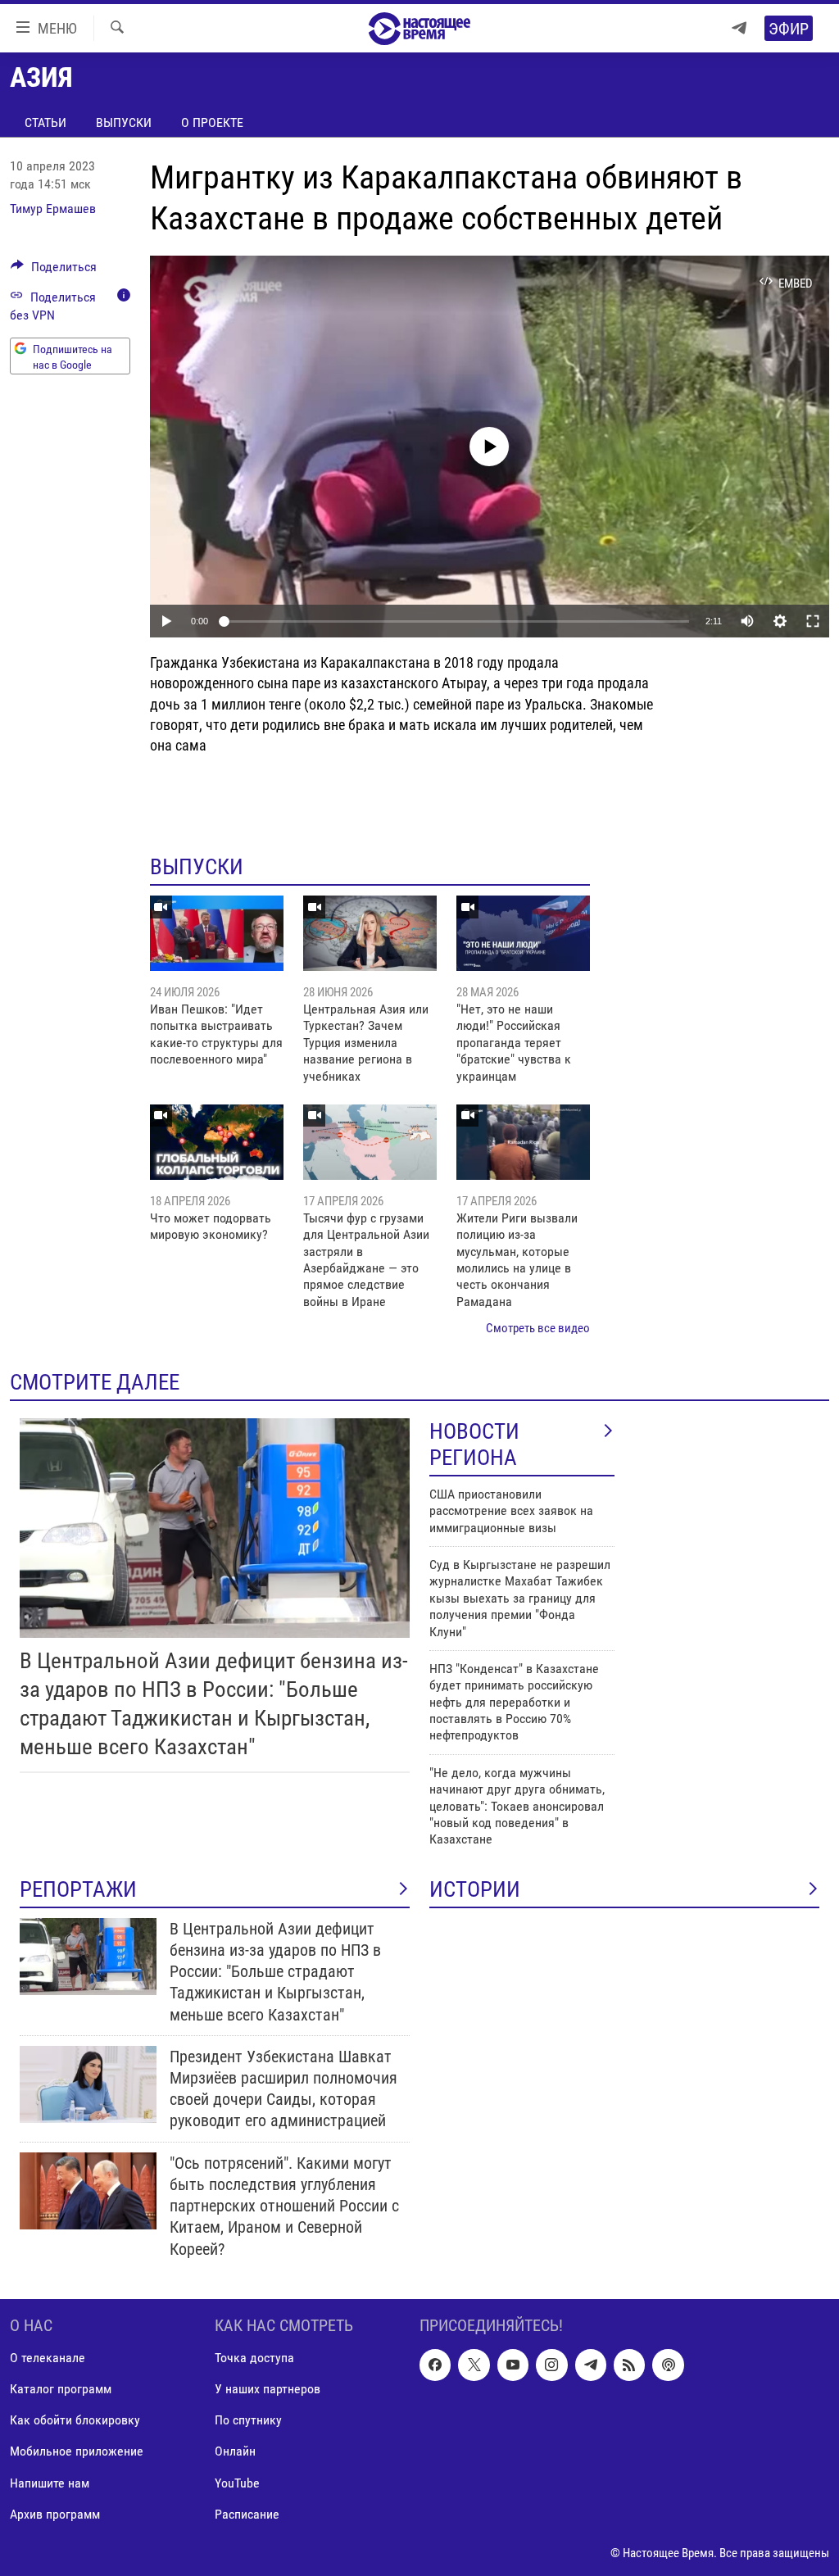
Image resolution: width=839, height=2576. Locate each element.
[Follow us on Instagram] (551, 2365)
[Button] (54, 271)
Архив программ (55, 2513)
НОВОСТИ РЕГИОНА (474, 1444)
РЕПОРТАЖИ (78, 1889)
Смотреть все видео (538, 1328)
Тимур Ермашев (53, 209)
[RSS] (629, 2365)
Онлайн (235, 2451)
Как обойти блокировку (75, 2420)
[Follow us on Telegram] (591, 2365)
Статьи (45, 122)
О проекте (212, 122)
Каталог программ (61, 2389)
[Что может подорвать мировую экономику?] (217, 1142)
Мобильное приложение (77, 2451)
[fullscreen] (813, 621)
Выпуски (124, 122)
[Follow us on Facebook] (435, 2365)
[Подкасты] (668, 2365)
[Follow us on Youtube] (513, 2365)
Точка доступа (254, 2358)
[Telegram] (739, 28)
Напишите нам (50, 2482)
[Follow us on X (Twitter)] (474, 2365)
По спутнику (248, 2420)
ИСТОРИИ (475, 1889)
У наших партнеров (268, 2389)
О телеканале (48, 2358)
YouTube (237, 2482)
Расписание (247, 2513)
